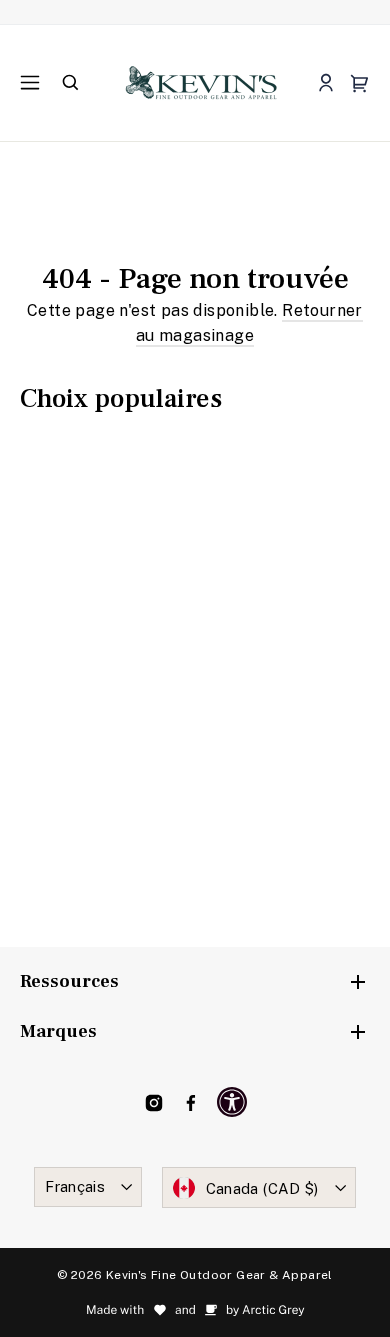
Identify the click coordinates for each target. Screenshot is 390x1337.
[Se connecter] (325, 83)
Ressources (69, 981)
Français (75, 1186)
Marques (58, 1031)
